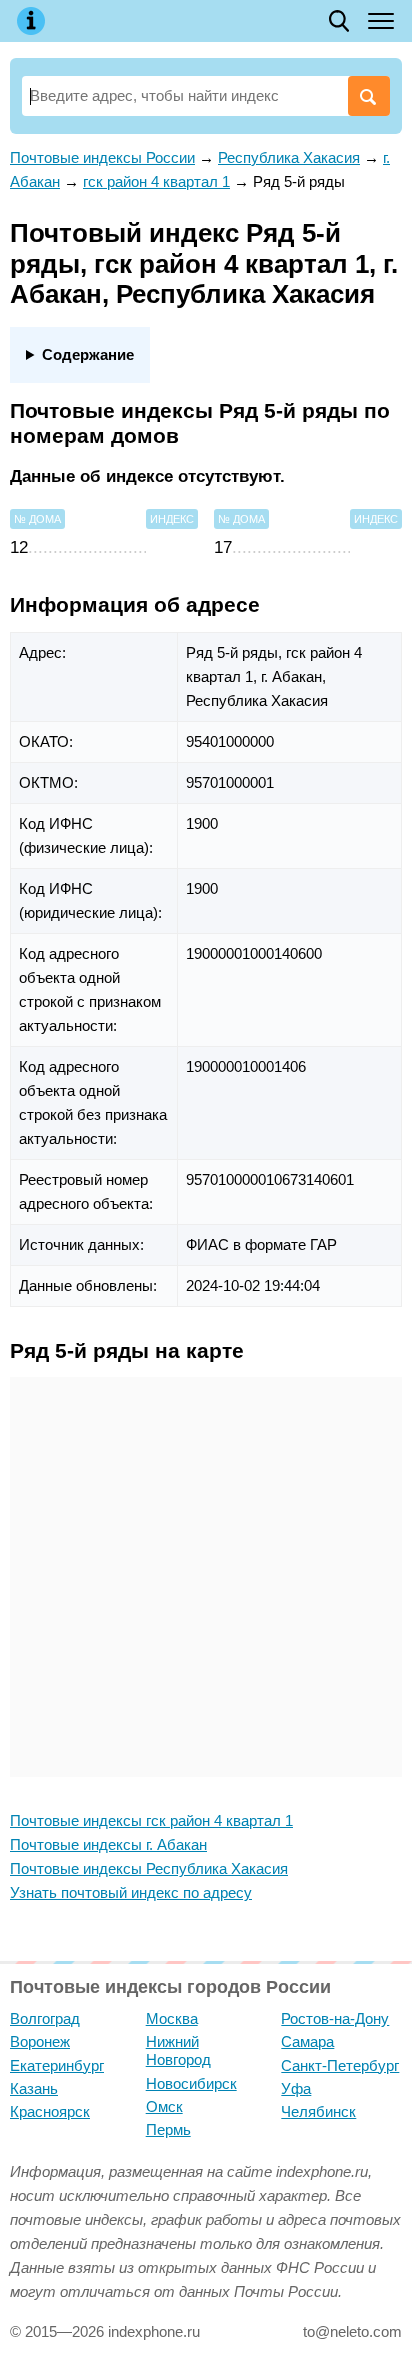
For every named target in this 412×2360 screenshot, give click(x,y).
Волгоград (45, 2018)
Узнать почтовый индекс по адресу (131, 1892)
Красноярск (50, 2111)
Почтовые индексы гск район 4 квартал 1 (151, 1820)
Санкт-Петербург (340, 2065)
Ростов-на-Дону (335, 2018)
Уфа (296, 2088)
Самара (307, 2041)
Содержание (88, 354)
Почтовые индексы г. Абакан (108, 1844)
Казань (34, 2088)
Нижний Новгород (178, 2050)
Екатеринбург (57, 2065)
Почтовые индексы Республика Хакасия (149, 1868)
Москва (172, 2018)
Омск (164, 2106)
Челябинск (318, 2111)
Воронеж (40, 2041)
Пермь (168, 2129)
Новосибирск (191, 2083)
